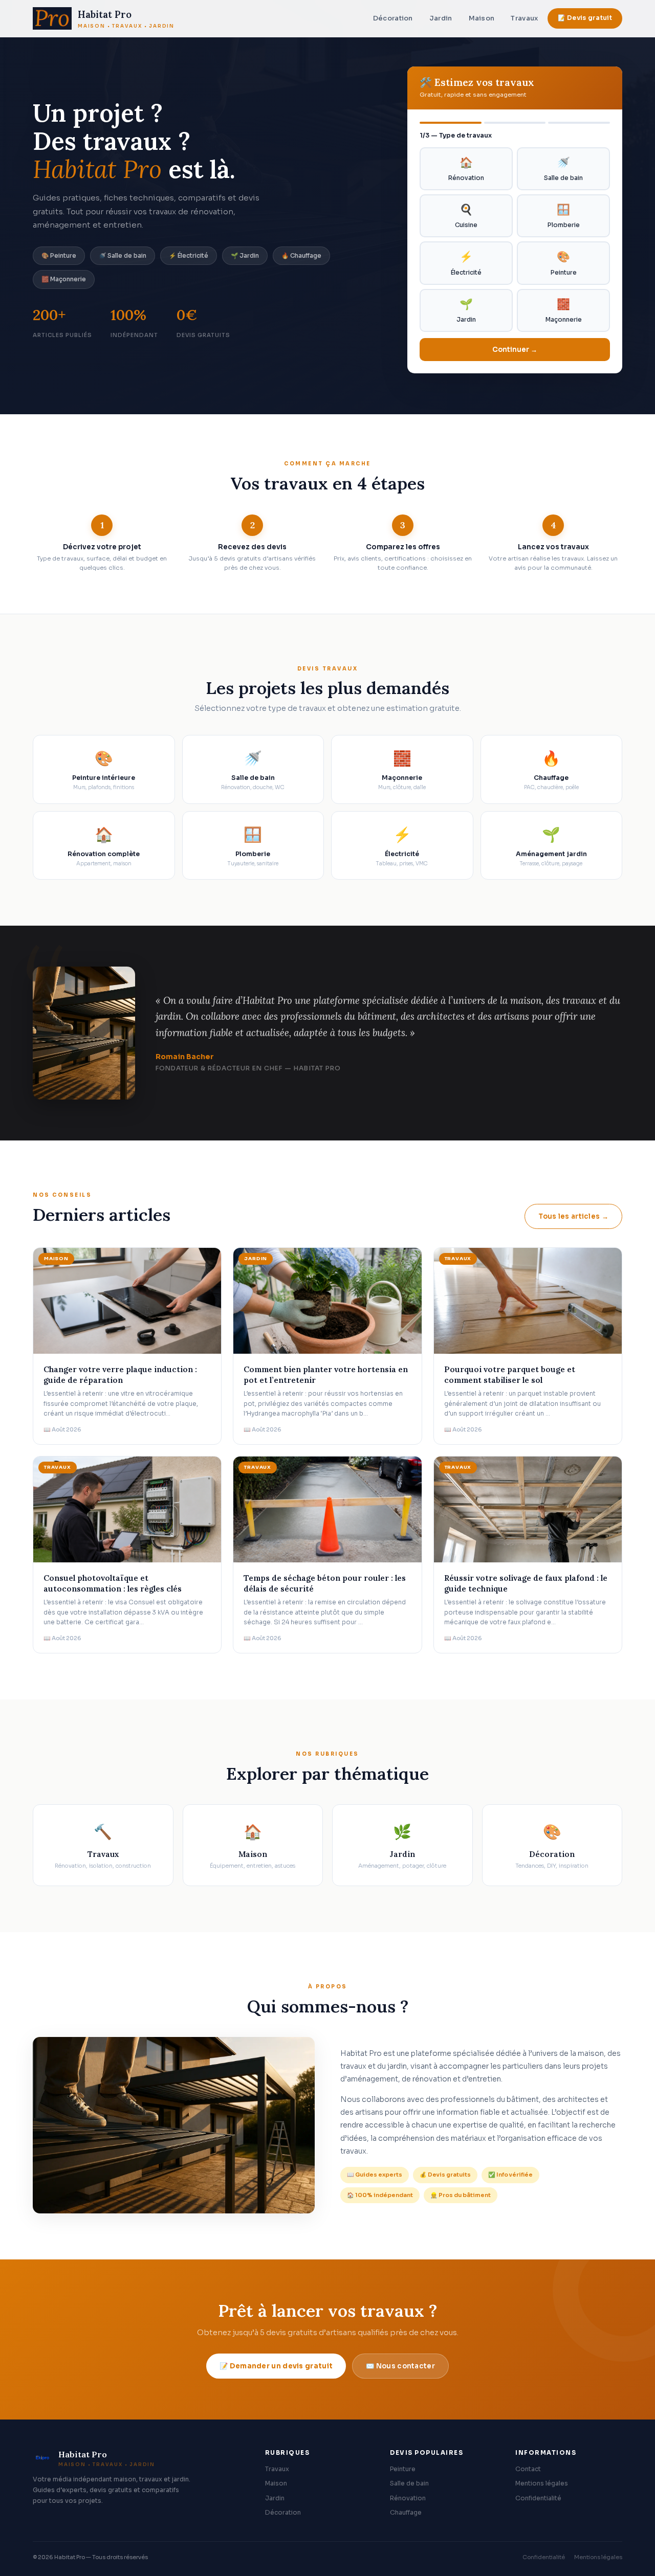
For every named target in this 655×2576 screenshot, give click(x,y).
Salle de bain (563, 169)
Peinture (564, 263)
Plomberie (564, 216)
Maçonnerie (564, 310)
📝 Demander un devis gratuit (276, 2366)
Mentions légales (542, 2483)
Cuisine (466, 216)
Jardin (441, 18)
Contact (528, 2469)
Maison (482, 18)
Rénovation (466, 169)
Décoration (393, 18)
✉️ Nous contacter (400, 2366)
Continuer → (515, 350)
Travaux (524, 18)
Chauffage (406, 2513)
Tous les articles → (573, 1216)
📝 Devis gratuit (585, 18)
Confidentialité (538, 2498)
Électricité (466, 263)
